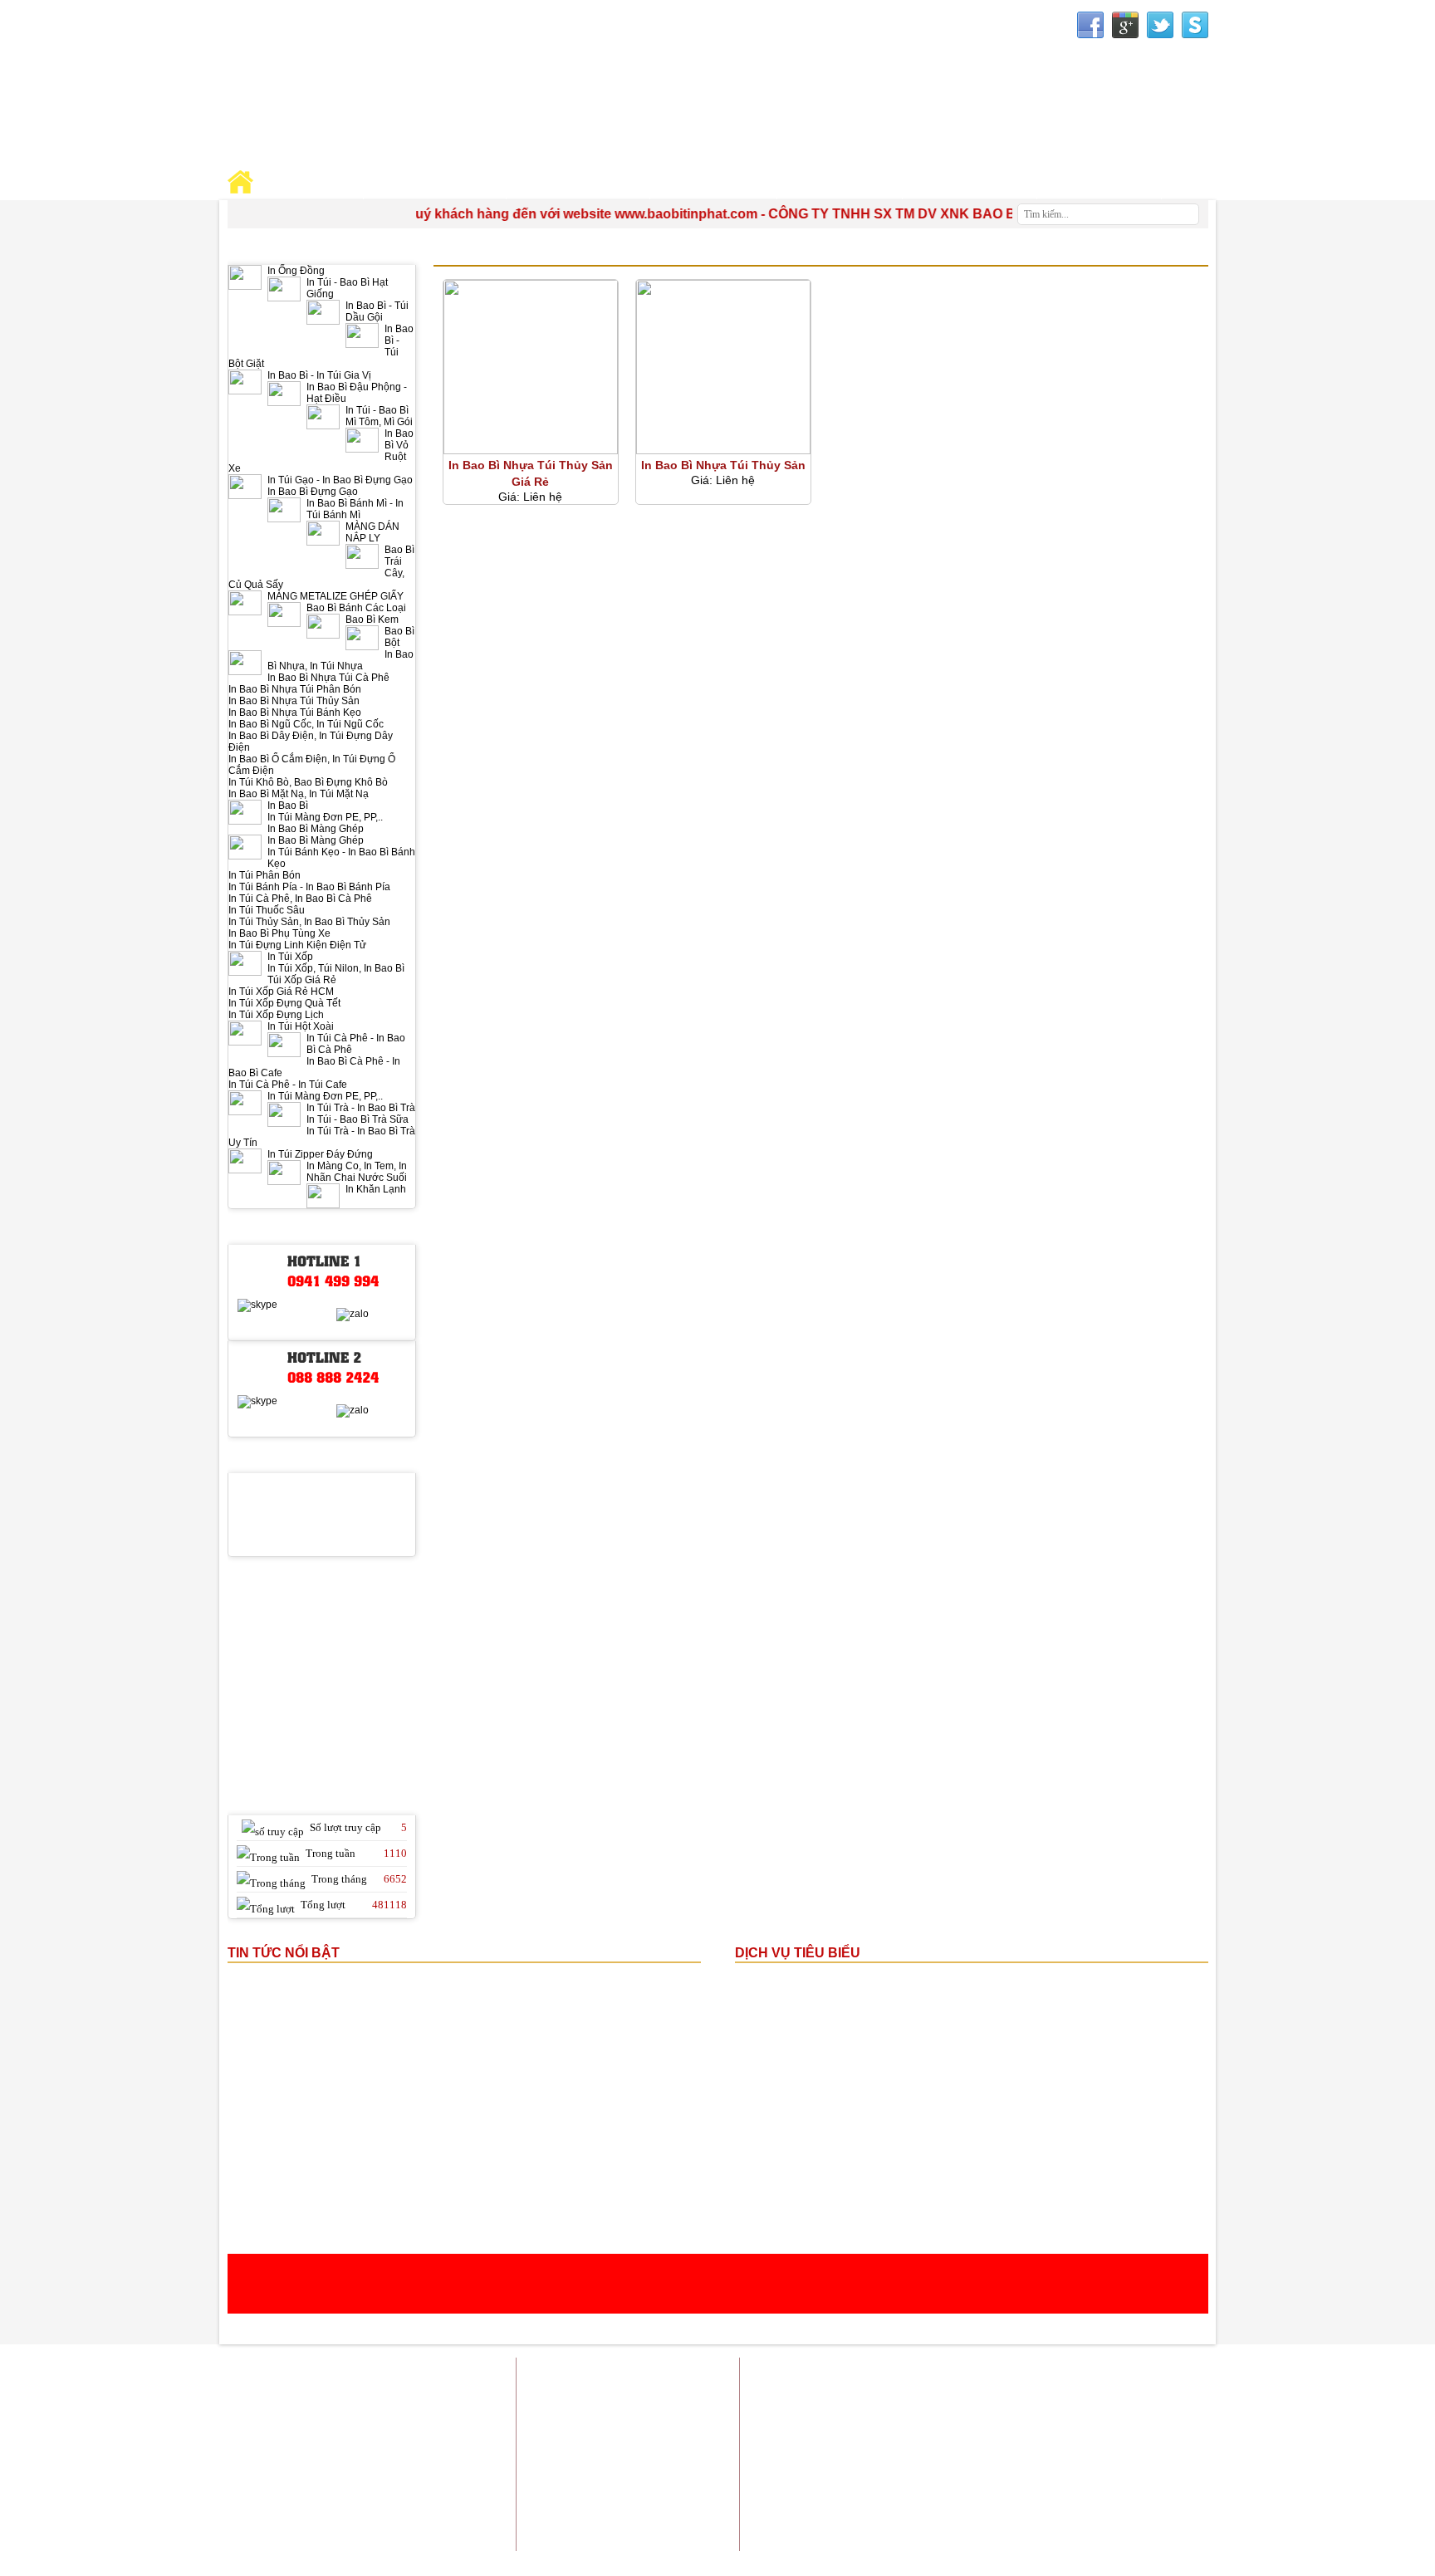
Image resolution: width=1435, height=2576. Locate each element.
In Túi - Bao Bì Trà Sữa (358, 1119)
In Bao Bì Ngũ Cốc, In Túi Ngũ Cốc (306, 724)
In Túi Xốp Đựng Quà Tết (284, 1003)
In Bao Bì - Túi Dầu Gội (377, 311)
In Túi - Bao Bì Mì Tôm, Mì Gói (379, 416)
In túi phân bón (1025, 2435)
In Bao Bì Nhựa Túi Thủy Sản (294, 701)
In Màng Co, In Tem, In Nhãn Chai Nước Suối (357, 1172)
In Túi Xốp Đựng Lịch (276, 1015)
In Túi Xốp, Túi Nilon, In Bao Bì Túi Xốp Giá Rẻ (336, 974)
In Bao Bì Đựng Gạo (313, 492)
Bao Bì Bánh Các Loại (356, 608)
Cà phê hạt (1049, 2488)
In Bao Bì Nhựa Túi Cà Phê (328, 678)
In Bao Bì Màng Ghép (316, 829)
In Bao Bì (288, 806)
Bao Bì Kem (372, 620)
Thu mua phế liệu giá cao (1054, 2477)
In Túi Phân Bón (264, 875)
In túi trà (955, 2414)
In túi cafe (1035, 2394)
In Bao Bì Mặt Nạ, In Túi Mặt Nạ (299, 794)
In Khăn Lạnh (376, 1189)
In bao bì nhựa (1174, 2394)
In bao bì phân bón (1006, 2456)
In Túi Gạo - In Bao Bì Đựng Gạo (340, 480)
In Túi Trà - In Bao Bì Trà (361, 1108)
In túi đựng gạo (886, 2414)
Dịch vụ (1028, 2373)
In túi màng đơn (1171, 2414)
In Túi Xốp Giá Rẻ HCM (281, 992)
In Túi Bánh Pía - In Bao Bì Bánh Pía (309, 887)
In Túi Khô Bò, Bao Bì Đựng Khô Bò (308, 782)
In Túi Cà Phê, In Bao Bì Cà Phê (300, 899)
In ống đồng (1099, 2394)
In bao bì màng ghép (950, 2394)
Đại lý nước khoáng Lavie (1147, 2488)
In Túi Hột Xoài (301, 1026)
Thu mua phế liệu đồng (928, 2477)
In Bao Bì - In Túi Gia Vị (319, 375)
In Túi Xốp (290, 957)
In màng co (1095, 2414)
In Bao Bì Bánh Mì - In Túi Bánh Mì (355, 509)
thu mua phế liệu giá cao (920, 2435)
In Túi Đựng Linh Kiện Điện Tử (297, 945)
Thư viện (970, 184)
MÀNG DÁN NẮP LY (372, 532)
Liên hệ (1190, 2373)
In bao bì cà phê (1171, 2435)
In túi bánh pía (1022, 2414)
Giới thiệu (908, 2373)
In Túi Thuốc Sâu (267, 910)
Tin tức (1080, 2373)
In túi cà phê (1092, 2456)
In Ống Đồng (296, 271)
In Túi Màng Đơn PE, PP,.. (325, 817)
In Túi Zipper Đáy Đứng (320, 1154)
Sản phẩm (971, 2373)
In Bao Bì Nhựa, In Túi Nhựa (340, 660)
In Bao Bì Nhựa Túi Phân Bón (295, 689)
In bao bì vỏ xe (914, 2456)
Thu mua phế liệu (1167, 2477)
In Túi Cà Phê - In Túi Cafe (288, 1085)
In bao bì (869, 2394)
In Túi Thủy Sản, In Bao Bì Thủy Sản (309, 922)
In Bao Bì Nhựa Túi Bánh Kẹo (295, 713)
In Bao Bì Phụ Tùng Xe (279, 933)
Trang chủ (845, 2373)
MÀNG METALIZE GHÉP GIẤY (335, 596)
